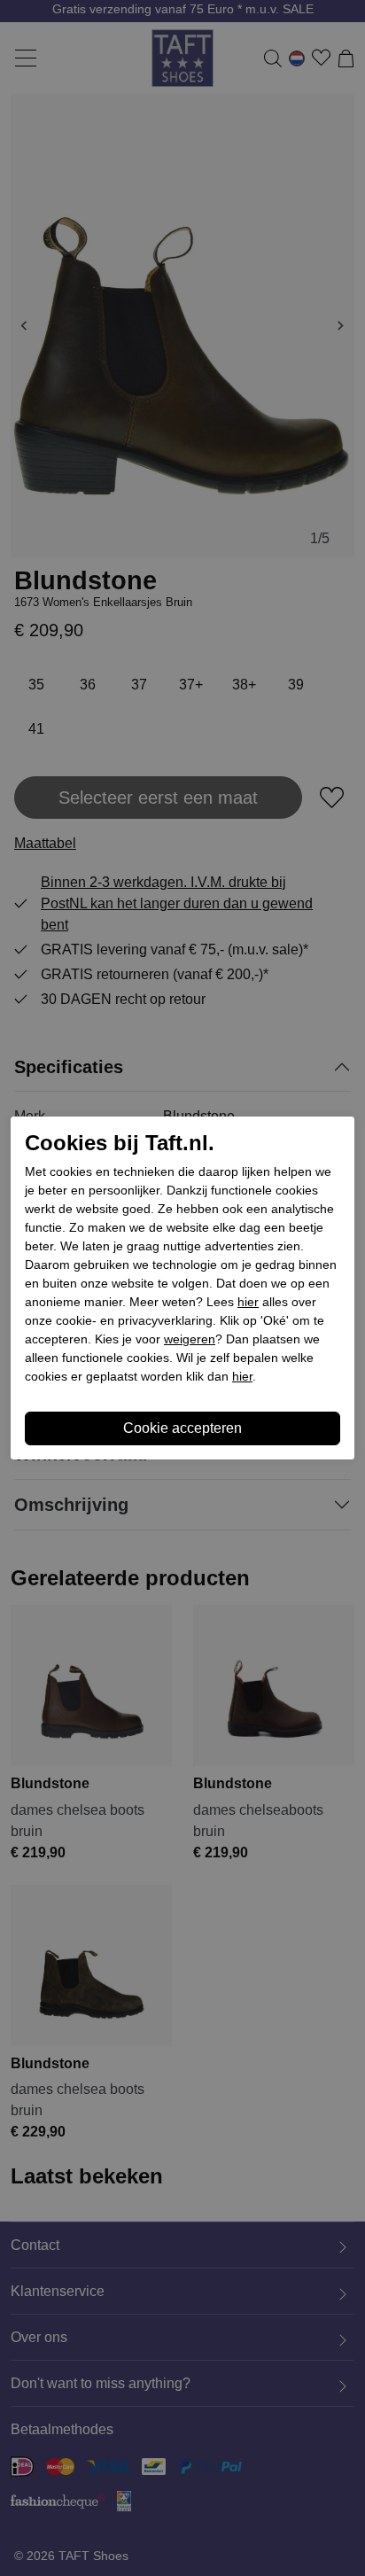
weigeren (190, 1339)
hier (248, 1302)
